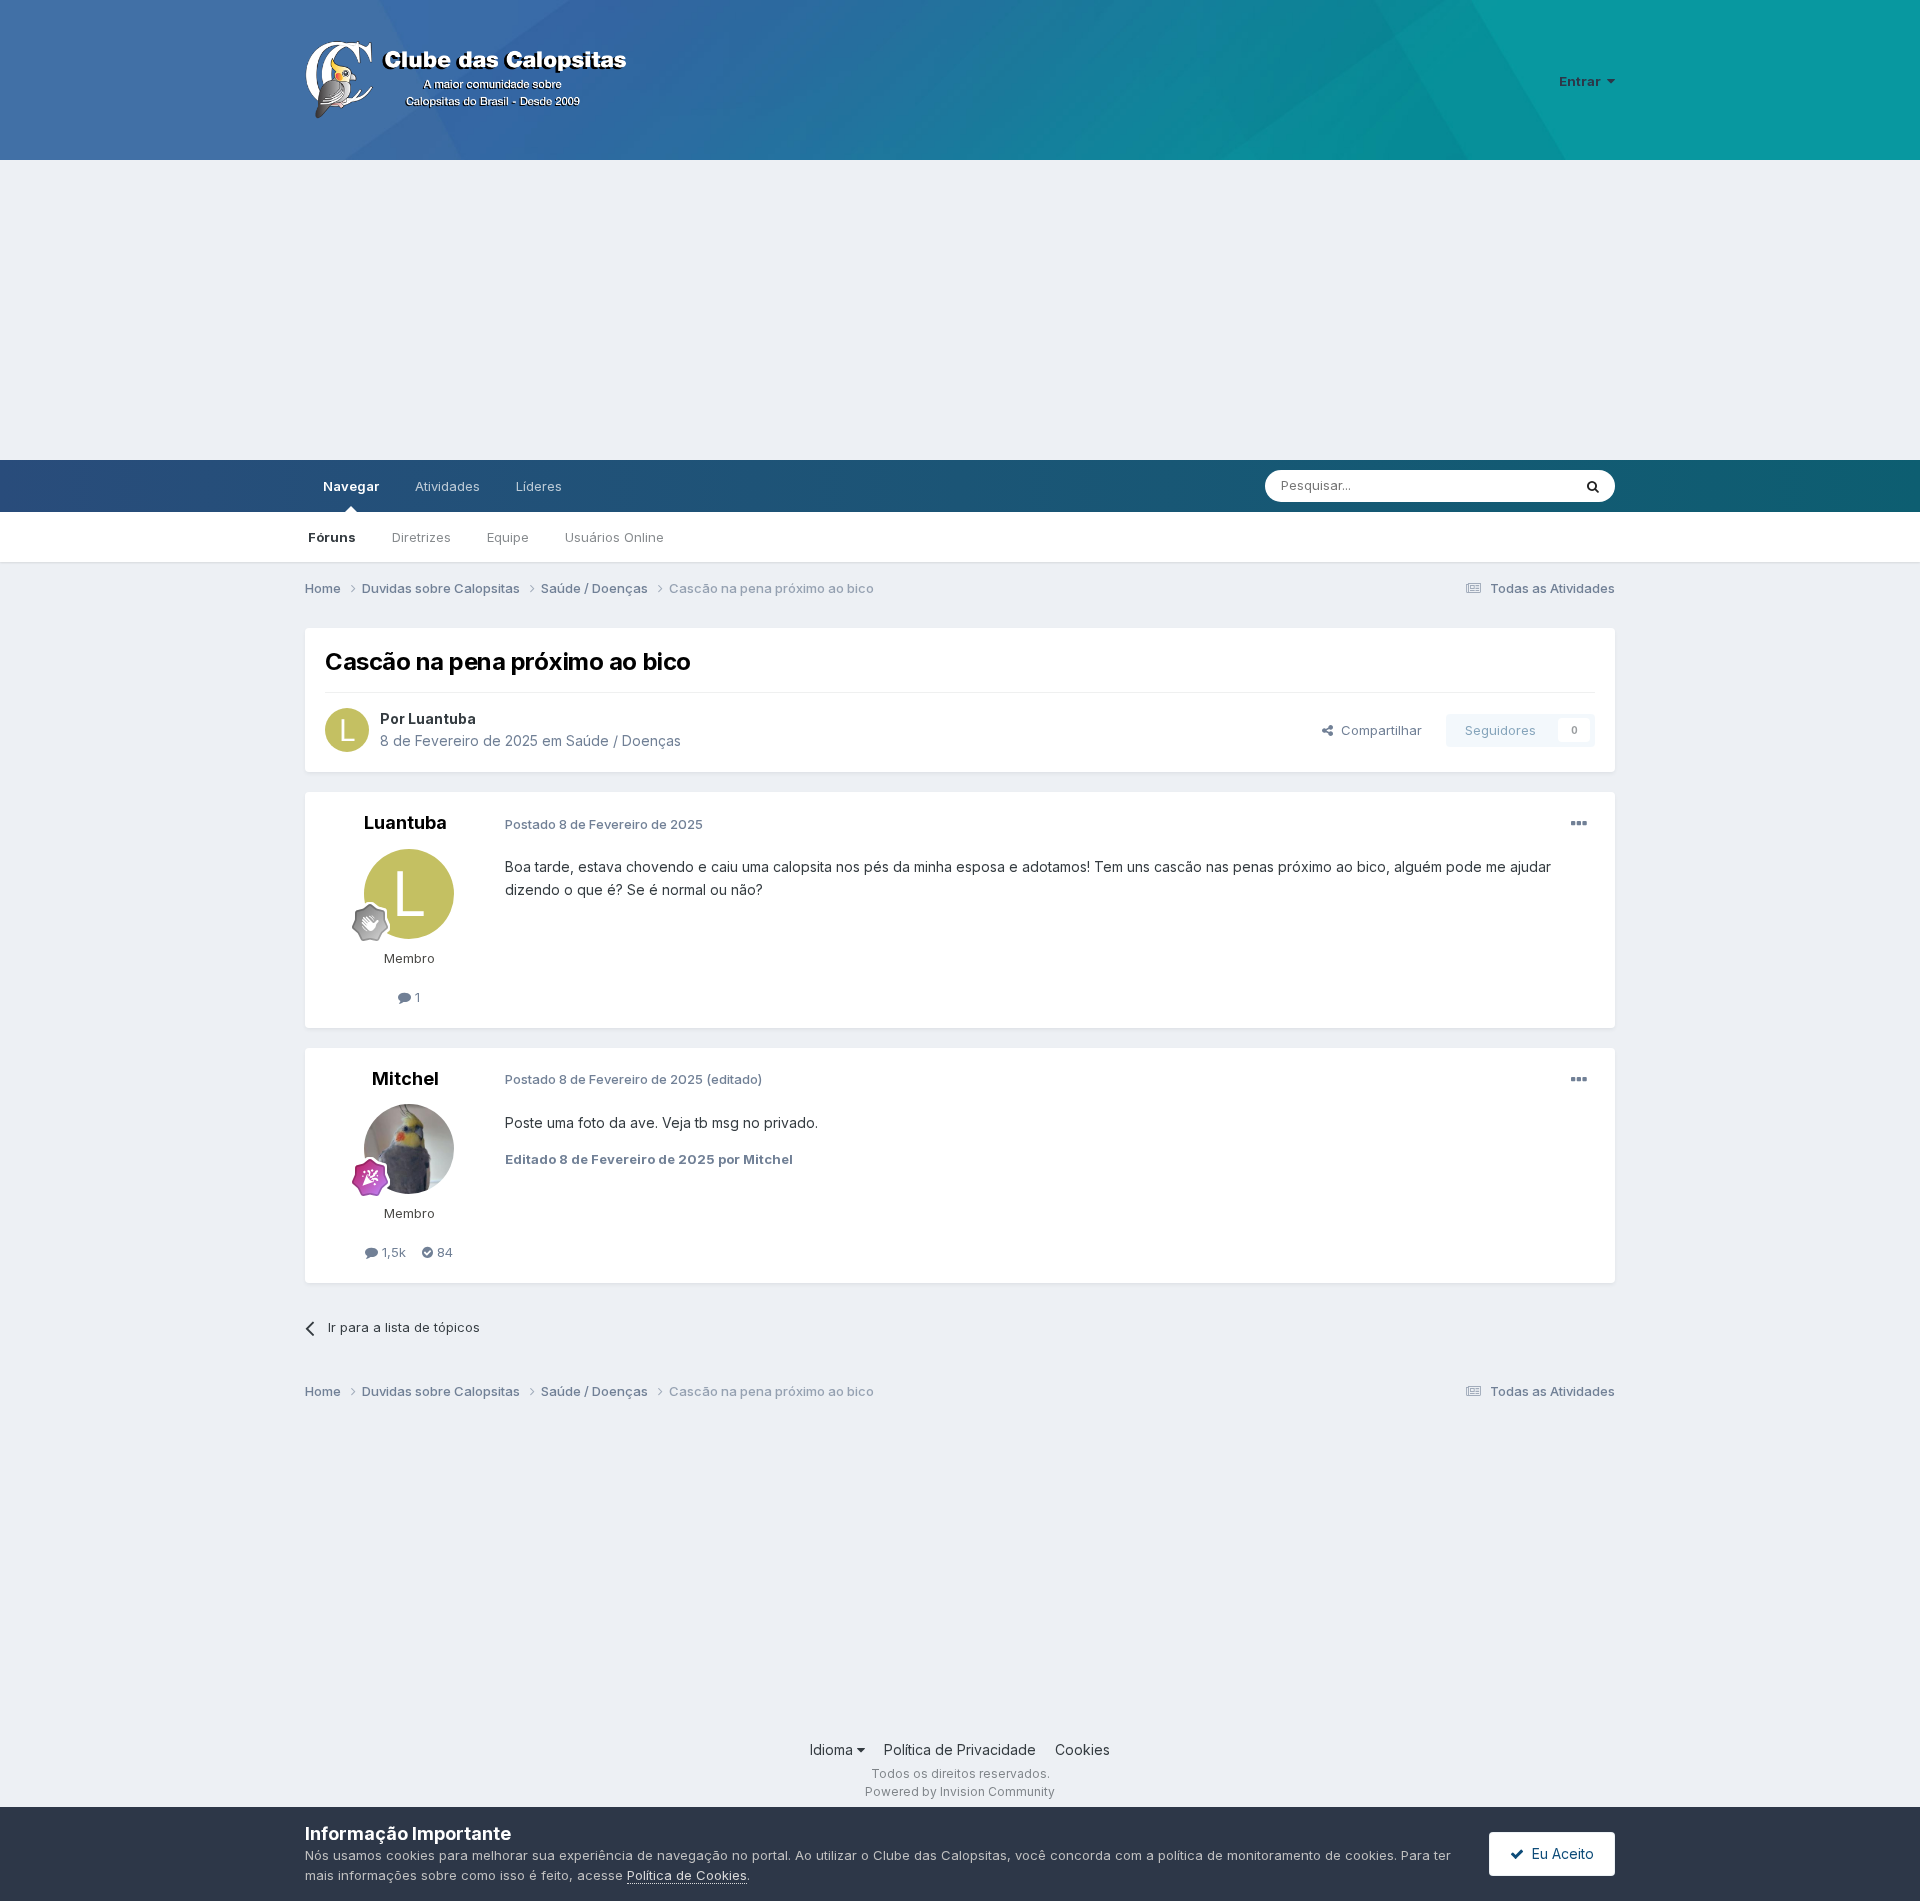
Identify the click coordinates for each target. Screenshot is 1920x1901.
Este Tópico (1508, 485)
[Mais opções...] (1579, 824)
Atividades (447, 486)
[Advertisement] (960, 310)
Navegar (351, 486)
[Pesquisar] (1593, 486)
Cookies (1082, 1749)
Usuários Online (614, 537)
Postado (604, 824)
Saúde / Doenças (623, 740)
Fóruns (332, 537)
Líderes (539, 486)
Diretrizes (421, 537)
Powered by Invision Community (960, 1791)
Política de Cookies (687, 1875)
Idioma (833, 1749)
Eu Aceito (1559, 1853)
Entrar (1583, 81)
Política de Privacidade (960, 1749)
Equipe (508, 537)
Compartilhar (1377, 730)
